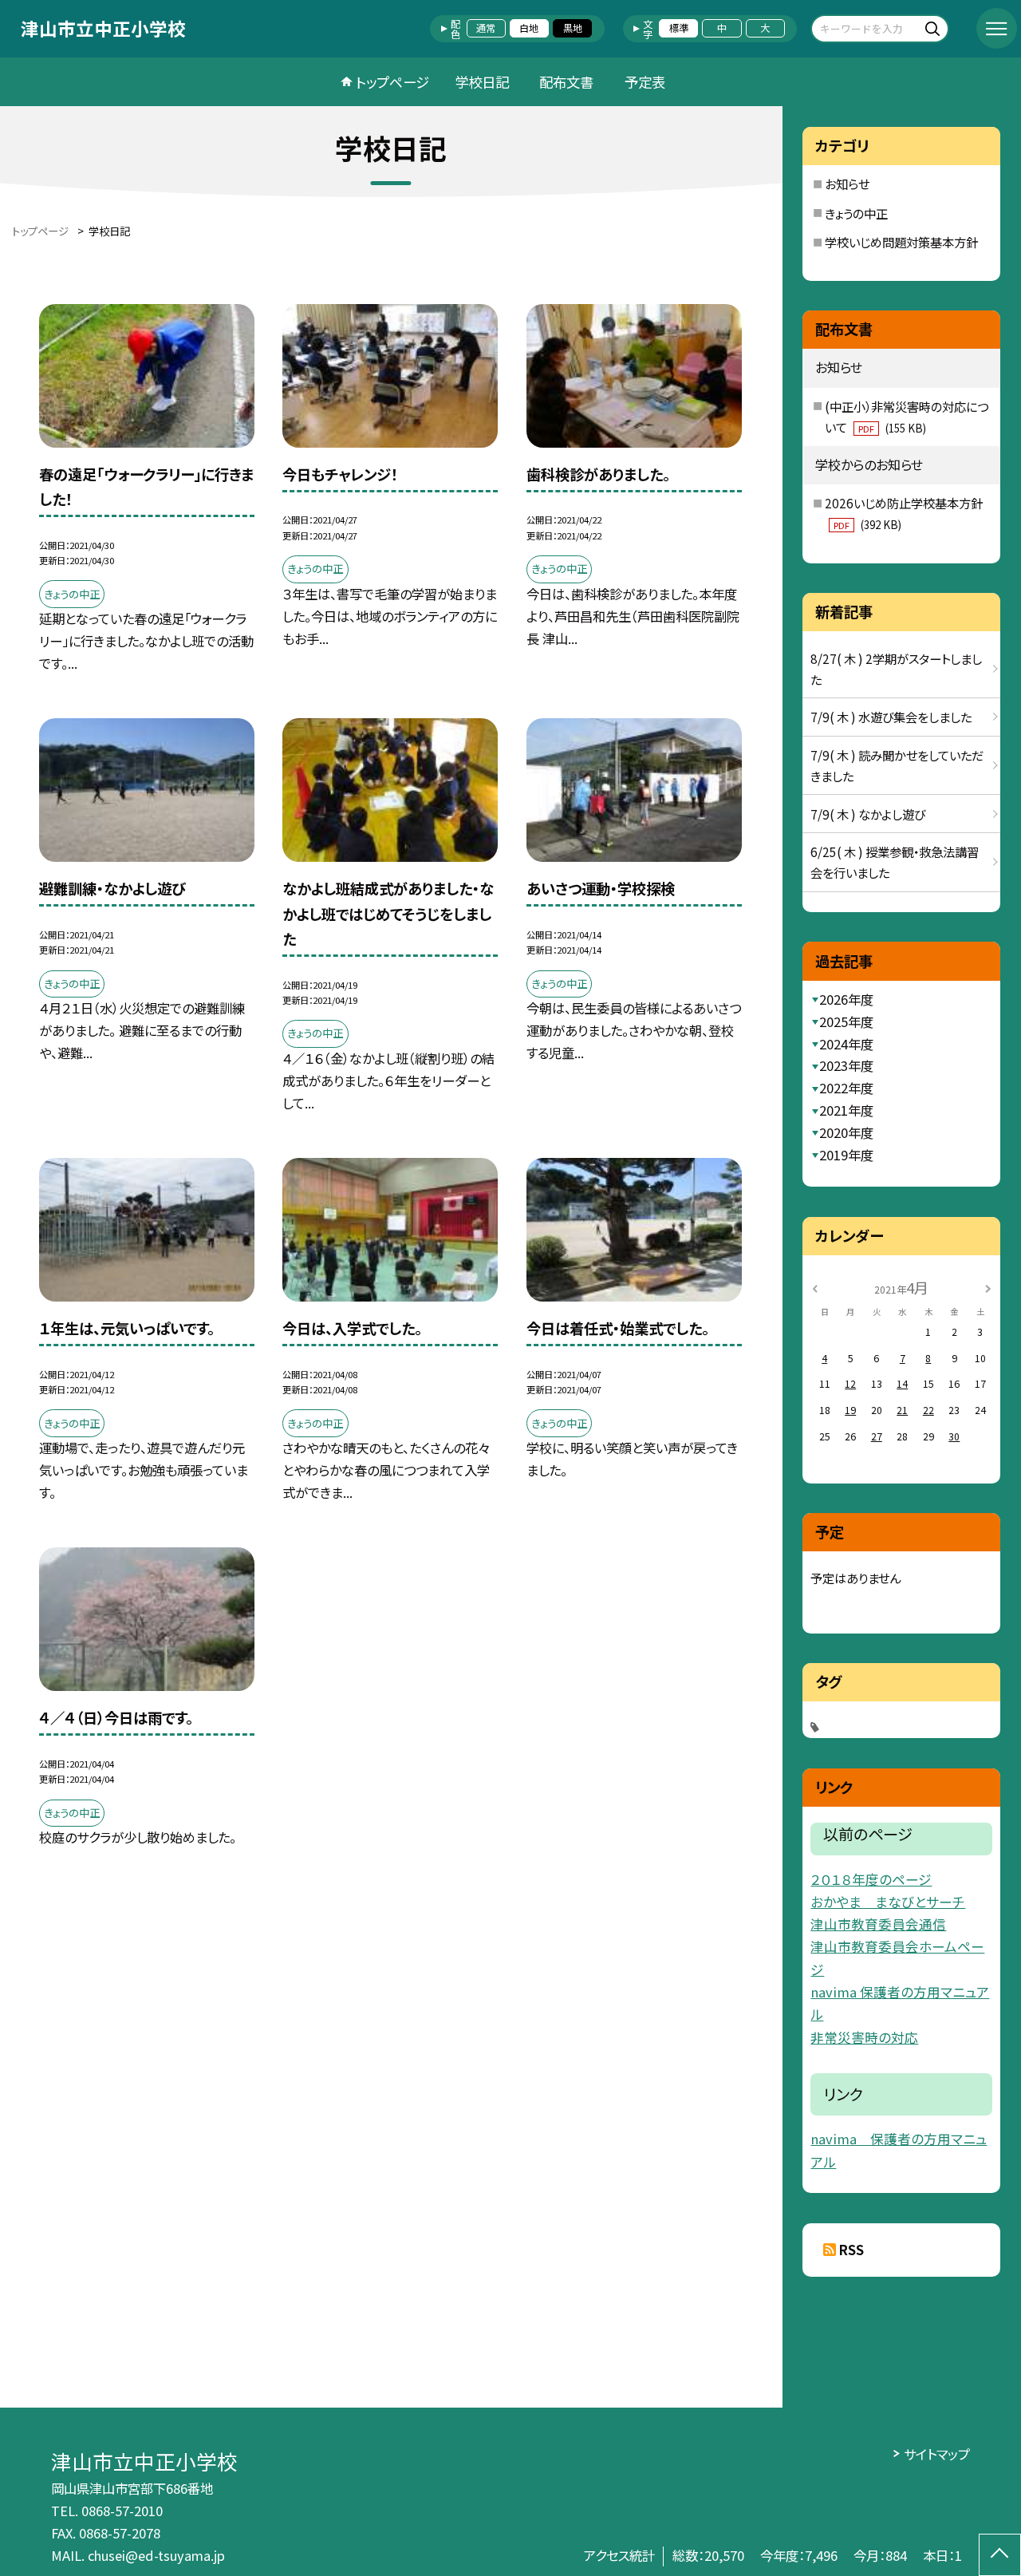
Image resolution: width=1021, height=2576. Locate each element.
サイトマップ (937, 2454)
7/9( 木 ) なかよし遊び (868, 814)
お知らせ (847, 184)
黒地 (573, 28)
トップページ (392, 82)
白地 (529, 28)
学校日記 (482, 82)
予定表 (645, 82)
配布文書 (566, 82)
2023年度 (846, 1065)
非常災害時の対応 (864, 2037)
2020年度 (846, 1132)
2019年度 (846, 1155)
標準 (679, 28)
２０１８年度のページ (871, 1879)
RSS (851, 2250)
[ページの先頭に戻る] (1000, 2555)
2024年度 (846, 1044)
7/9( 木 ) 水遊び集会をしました (891, 717)
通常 (486, 28)
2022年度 (846, 1088)
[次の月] (988, 1287)
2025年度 (846, 1021)
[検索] (934, 28)
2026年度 (846, 999)
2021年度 (846, 1110)
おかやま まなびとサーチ (888, 1902)
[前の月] (815, 1287)
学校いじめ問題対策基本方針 (901, 242)
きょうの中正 (856, 213)
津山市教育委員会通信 (878, 1924)
